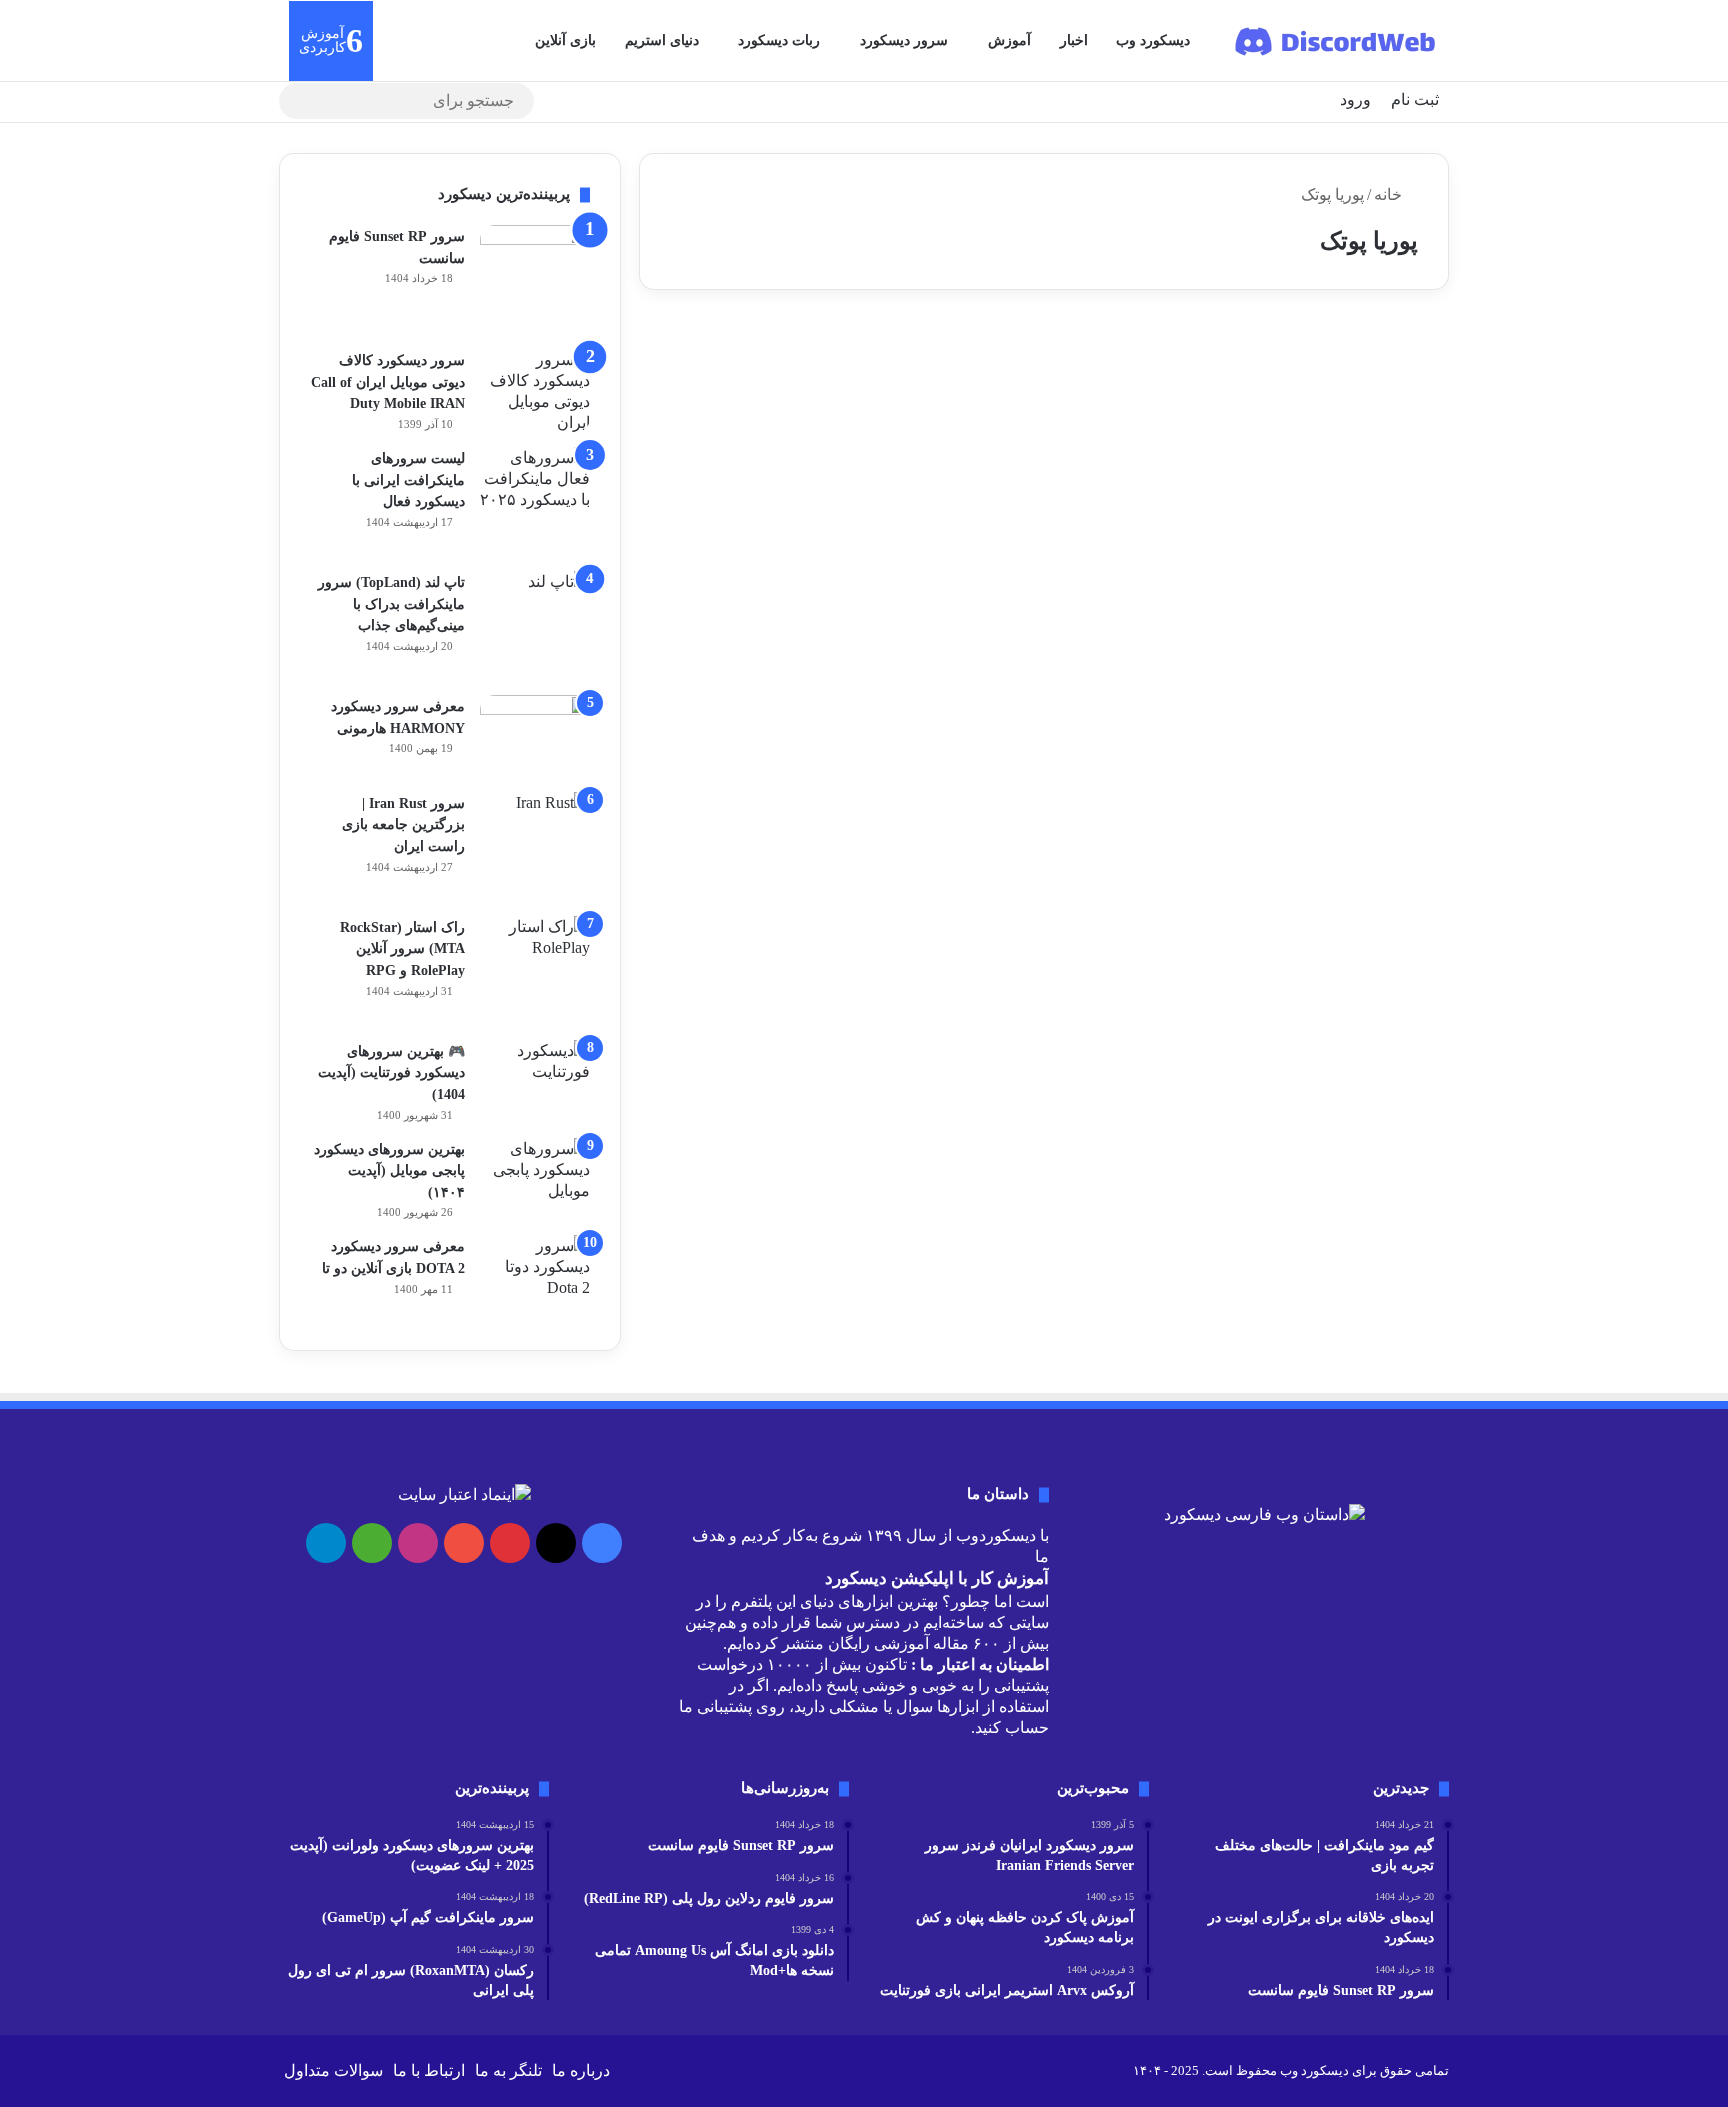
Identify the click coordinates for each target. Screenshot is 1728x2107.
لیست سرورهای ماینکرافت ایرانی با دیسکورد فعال (408, 480)
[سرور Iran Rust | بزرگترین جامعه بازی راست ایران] (535, 847)
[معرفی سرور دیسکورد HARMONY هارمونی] (535, 736)
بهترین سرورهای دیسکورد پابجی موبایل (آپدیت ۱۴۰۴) (389, 1171)
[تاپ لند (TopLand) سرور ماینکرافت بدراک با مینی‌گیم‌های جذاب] (535, 626)
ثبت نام (1415, 99)
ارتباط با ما (429, 2070)
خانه (1390, 194)
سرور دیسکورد (904, 40)
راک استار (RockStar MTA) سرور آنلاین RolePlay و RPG (402, 949)
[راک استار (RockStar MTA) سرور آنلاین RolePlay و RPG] (535, 971)
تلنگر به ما (508, 2070)
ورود (1355, 99)
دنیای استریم (662, 40)
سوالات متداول (333, 2070)
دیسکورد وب (1153, 40)
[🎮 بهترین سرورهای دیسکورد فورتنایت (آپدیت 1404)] (535, 1071)
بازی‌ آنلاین (565, 40)
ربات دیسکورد (779, 40)
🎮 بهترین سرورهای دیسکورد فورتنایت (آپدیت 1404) (391, 1073)
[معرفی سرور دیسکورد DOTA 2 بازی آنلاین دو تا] (535, 1277)
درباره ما (581, 2070)
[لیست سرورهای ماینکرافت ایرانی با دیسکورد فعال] (535, 502)
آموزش (1009, 40)
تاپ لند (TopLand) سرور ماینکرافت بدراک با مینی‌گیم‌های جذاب (391, 604)
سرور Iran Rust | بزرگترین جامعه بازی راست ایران (403, 825)
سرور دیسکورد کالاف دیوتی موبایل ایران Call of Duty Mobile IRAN (388, 382)
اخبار (1074, 40)
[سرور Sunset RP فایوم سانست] (535, 280)
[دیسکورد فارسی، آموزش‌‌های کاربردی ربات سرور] (1336, 41)
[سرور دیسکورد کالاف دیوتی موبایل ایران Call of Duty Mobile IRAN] (535, 391)
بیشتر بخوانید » (1360, 634)
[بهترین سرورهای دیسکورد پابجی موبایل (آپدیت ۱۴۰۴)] (535, 1175)
